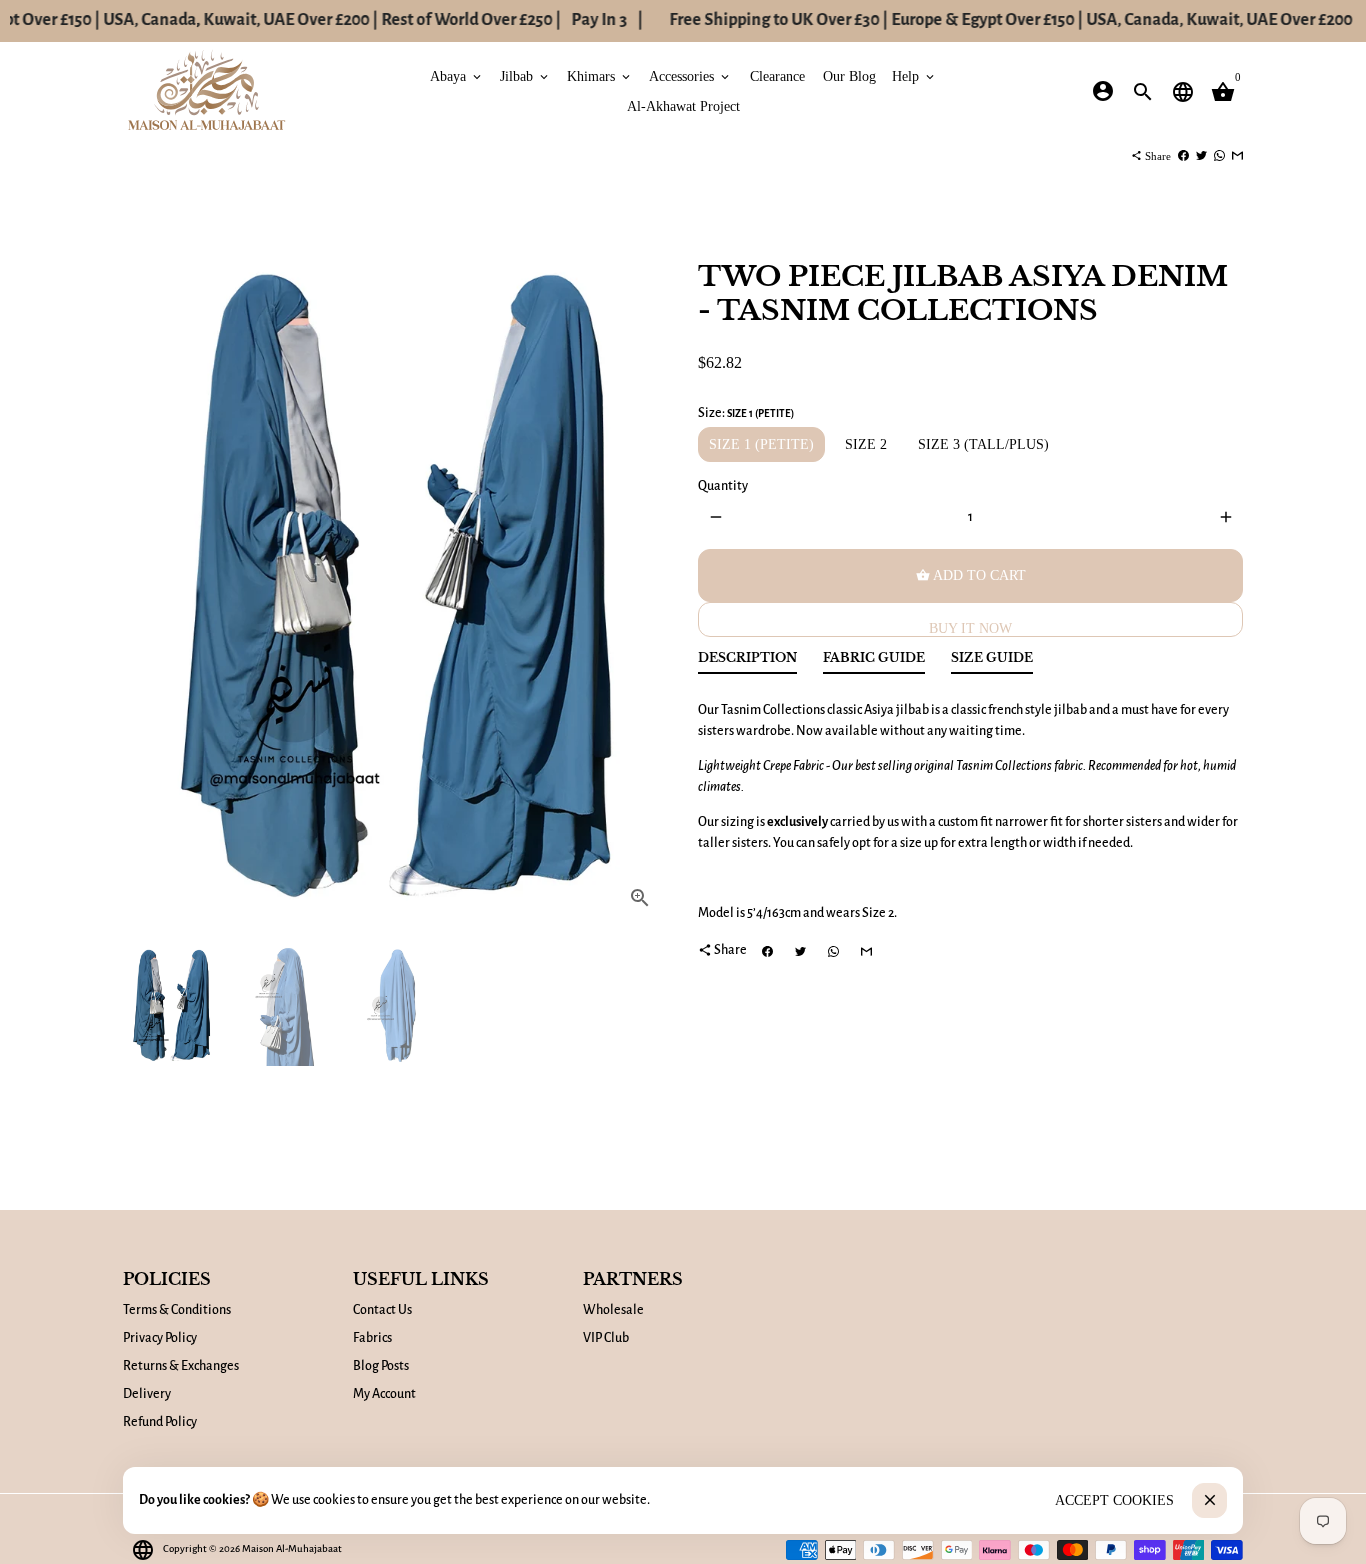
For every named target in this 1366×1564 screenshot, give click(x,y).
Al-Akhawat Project (683, 105)
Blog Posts (381, 1366)
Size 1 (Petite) (761, 444)
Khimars (600, 75)
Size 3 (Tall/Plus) (983, 444)
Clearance (777, 75)
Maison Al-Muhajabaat (292, 1548)
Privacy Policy (160, 1338)
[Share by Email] (1237, 156)
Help (914, 75)
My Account (384, 1394)
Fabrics (372, 1338)
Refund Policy (160, 1422)
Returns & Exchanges (181, 1366)
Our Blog (849, 75)
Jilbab (525, 75)
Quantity (723, 486)
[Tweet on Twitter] (1201, 156)
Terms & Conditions (177, 1310)
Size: (746, 413)
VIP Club (606, 1338)
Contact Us (382, 1310)
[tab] (747, 662)
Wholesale (613, 1310)
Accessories (690, 75)
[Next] (642, 578)
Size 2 (866, 444)
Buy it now (970, 628)
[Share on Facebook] (1183, 156)
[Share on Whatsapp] (1219, 156)
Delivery (147, 1394)
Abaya (457, 75)
